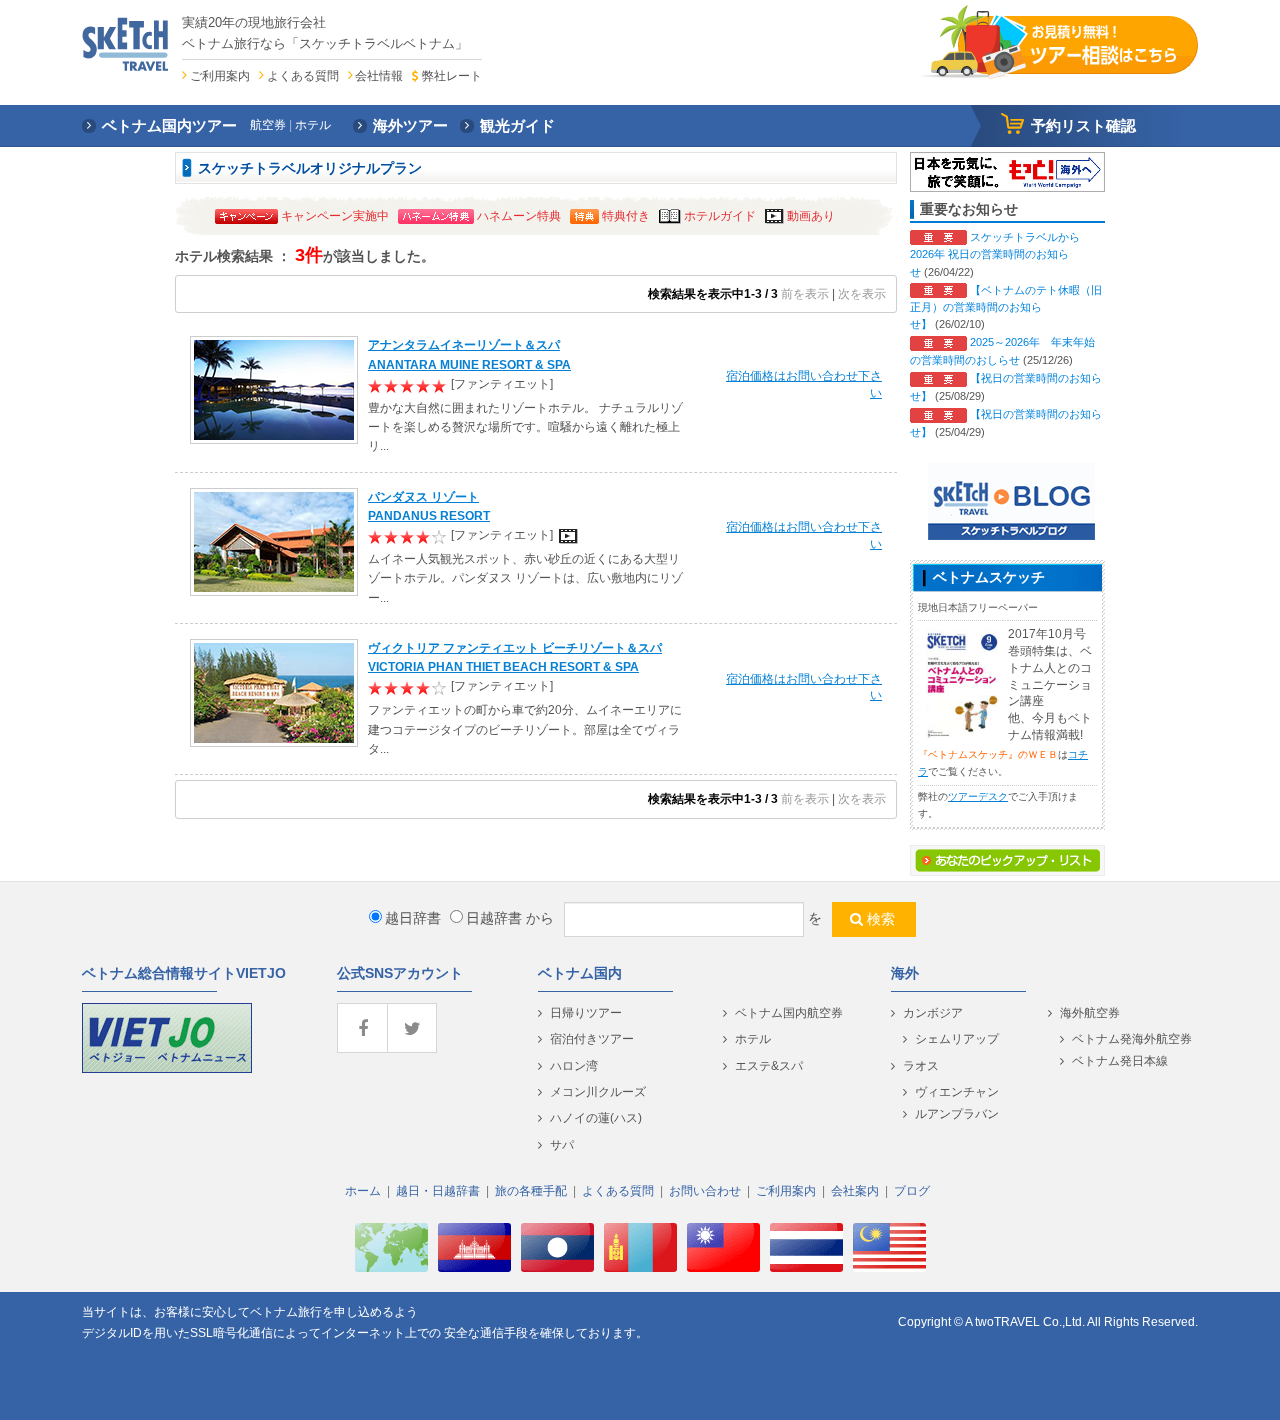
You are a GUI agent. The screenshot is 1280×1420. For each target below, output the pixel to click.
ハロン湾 (574, 1066)
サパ (562, 1145)
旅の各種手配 (531, 1191)
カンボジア (933, 1013)
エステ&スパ (769, 1066)
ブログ (912, 1191)
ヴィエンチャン (957, 1092)
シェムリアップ (957, 1039)
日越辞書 (494, 918)
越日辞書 (413, 918)
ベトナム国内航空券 (789, 1013)
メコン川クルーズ (598, 1092)
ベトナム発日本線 (1120, 1061)
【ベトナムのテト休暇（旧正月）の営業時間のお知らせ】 (1006, 307)
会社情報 (379, 76)
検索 (881, 919)
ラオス (921, 1066)
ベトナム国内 (580, 973)
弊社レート (451, 76)
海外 (905, 973)
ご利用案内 (220, 76)
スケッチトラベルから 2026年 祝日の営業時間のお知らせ (995, 254)
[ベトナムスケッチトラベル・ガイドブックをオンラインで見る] (961, 683)
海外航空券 (1090, 1013)
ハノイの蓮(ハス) (596, 1118)
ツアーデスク (978, 796)
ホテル (753, 1039)
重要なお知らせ (969, 209)
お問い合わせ (705, 1191)
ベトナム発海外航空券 (1132, 1039)
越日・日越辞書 (438, 1191)
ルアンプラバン (957, 1114)
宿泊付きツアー (592, 1039)
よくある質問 (303, 76)
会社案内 (855, 1191)
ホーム (363, 1191)
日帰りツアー (586, 1013)
